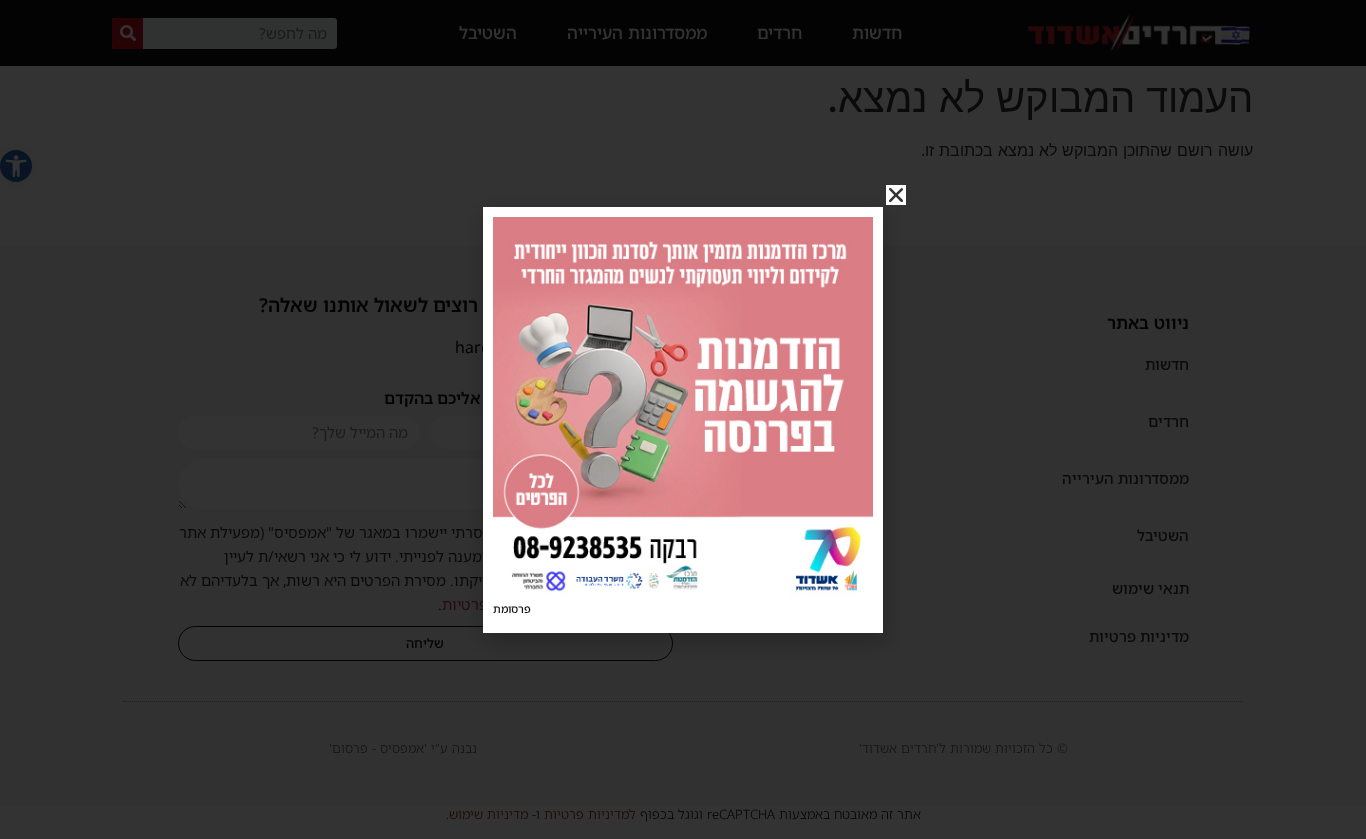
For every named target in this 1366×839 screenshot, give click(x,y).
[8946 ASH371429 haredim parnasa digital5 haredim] (683, 591)
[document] (683, 419)
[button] (896, 195)
